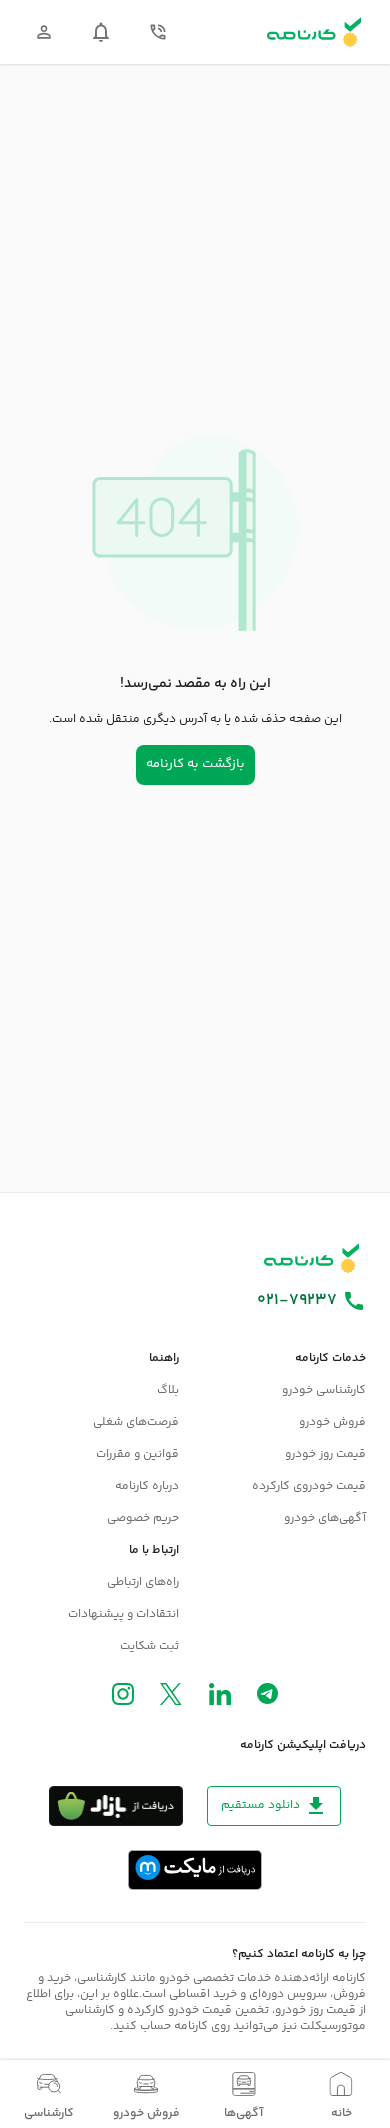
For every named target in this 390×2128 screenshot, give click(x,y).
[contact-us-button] (158, 32)
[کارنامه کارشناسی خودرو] (312, 1258)
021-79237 (297, 1301)
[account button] (44, 32)
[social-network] (267, 1698)
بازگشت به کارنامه (195, 764)
